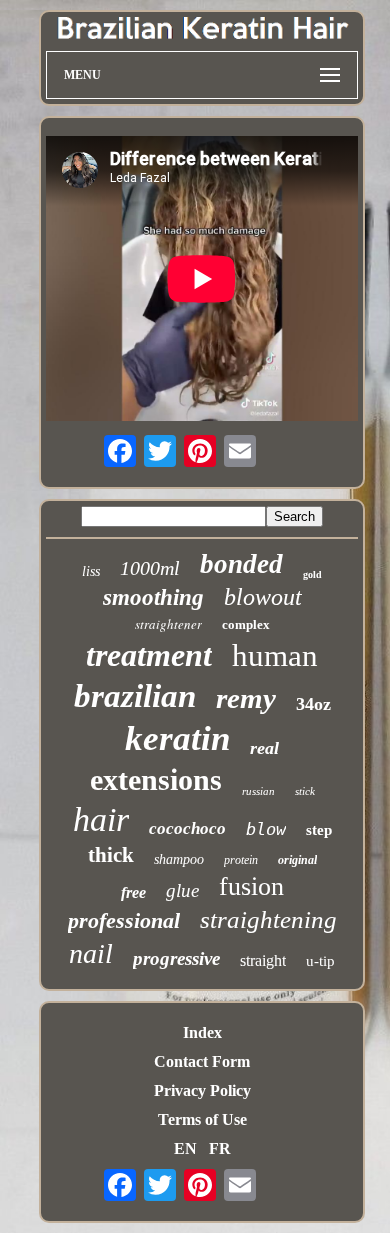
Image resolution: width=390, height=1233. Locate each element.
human (275, 655)
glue (182, 890)
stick (305, 791)
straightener (168, 624)
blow (266, 829)
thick (111, 855)
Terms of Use (202, 1119)
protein (241, 860)
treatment (149, 655)
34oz (313, 704)
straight (263, 960)
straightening (268, 919)
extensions (156, 779)
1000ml (150, 568)
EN (185, 1148)
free (133, 892)
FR (220, 1148)
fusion (251, 886)
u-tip (320, 961)
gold (312, 574)
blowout (263, 597)
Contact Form (202, 1061)
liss (91, 571)
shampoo (179, 859)
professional (124, 920)
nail (91, 953)
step (319, 830)
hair (101, 819)
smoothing (153, 597)
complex (246, 624)
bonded (241, 564)
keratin (177, 738)
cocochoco (187, 828)
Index (202, 1032)
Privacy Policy (202, 1090)
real (264, 748)
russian (258, 791)
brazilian (135, 696)
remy (246, 698)
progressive (176, 958)
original (297, 860)
